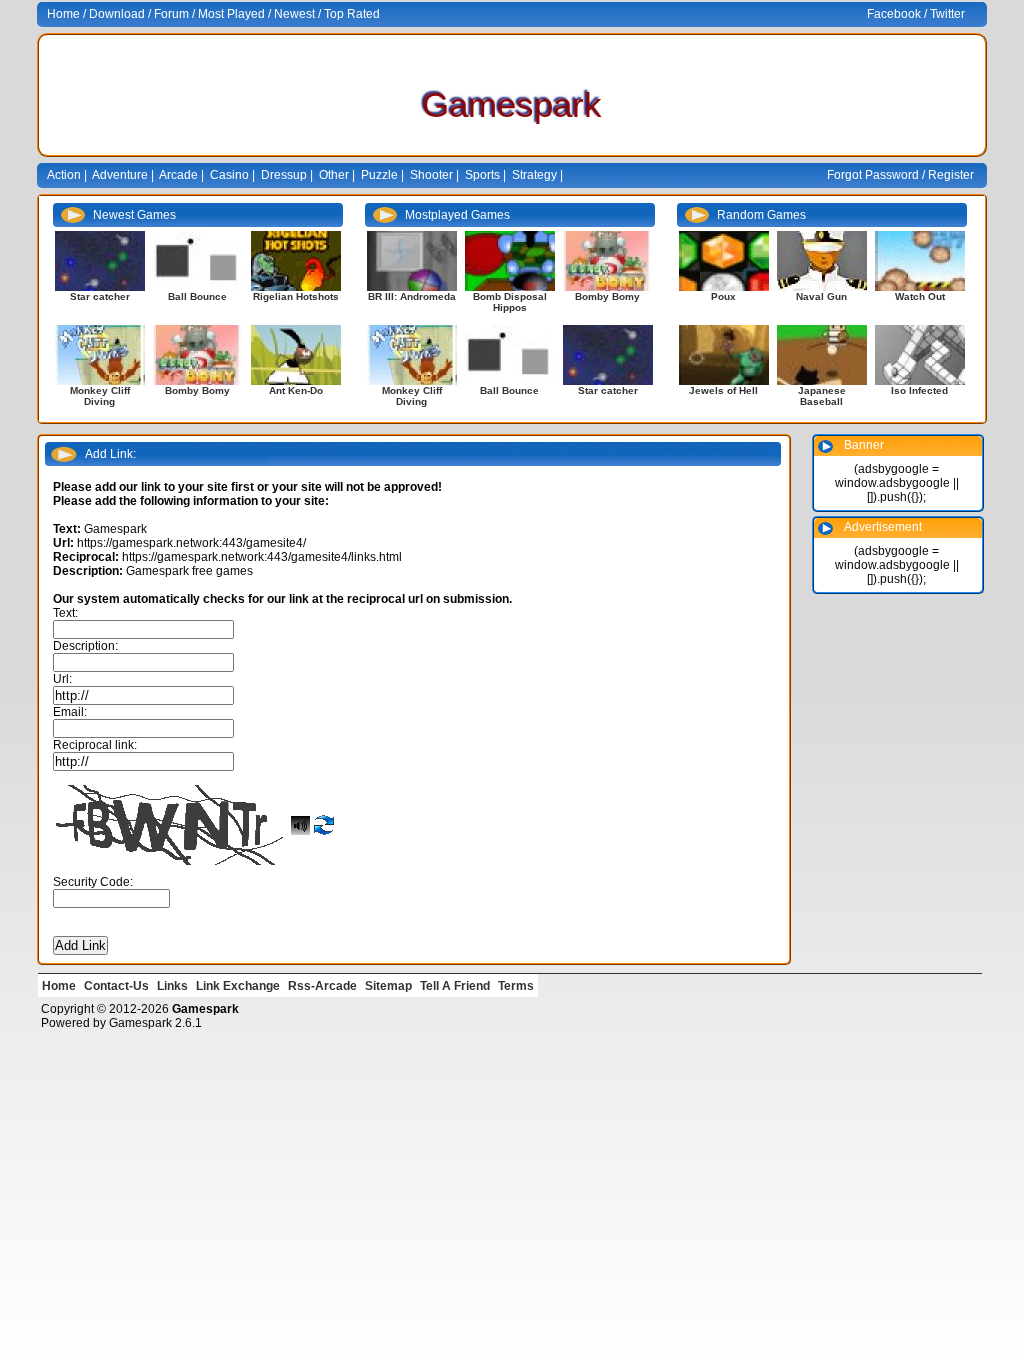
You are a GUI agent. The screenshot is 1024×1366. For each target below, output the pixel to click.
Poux (723, 296)
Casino (229, 175)
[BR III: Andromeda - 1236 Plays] (412, 260)
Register (951, 175)
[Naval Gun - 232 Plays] (822, 260)
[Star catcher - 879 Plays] (100, 260)
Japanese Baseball (822, 396)
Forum (171, 14)
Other (334, 175)
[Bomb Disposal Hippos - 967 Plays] (510, 260)
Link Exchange (238, 986)
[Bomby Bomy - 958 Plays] (198, 354)
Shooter (431, 175)
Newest (294, 14)
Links (172, 986)
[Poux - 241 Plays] (724, 260)
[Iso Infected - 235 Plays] (920, 354)
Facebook (894, 14)
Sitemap (388, 986)
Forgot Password (873, 175)
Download (117, 14)
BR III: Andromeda (412, 296)
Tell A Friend (455, 986)
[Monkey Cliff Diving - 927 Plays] (100, 354)
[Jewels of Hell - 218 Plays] (724, 354)
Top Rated (352, 14)
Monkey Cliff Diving (100, 396)
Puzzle (379, 175)
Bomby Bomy (197, 390)
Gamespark (140, 1023)
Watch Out (920, 296)
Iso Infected (919, 390)
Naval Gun (821, 296)
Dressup (284, 175)
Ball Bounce (197, 296)
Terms (516, 986)
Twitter (947, 14)
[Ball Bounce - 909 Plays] (198, 260)
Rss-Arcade (322, 986)
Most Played (231, 14)
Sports (482, 175)
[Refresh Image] (324, 821)
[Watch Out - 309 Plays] (920, 260)
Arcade (178, 175)
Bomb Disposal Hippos (510, 302)
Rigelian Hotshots (296, 296)
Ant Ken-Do (296, 390)
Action (64, 175)
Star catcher (100, 296)
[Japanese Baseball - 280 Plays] (822, 354)
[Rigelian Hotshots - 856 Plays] (296, 260)
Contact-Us (116, 986)
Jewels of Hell (723, 390)
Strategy (534, 175)
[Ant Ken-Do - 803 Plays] (296, 354)
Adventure (120, 175)
